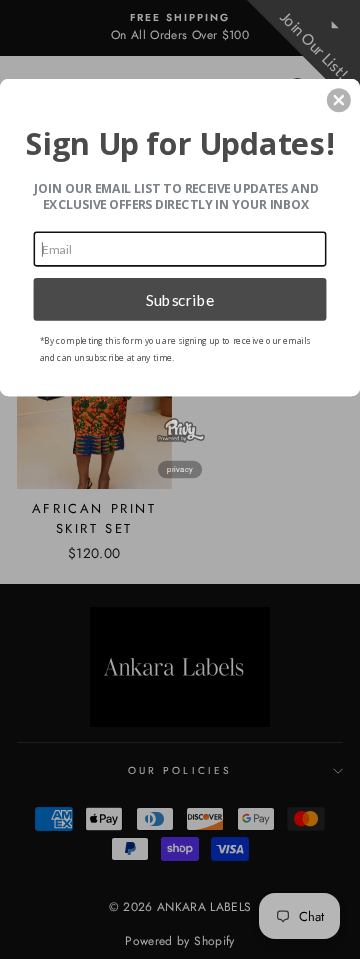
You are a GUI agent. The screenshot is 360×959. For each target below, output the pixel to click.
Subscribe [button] (180, 299)
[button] (339, 100)
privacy (180, 469)
